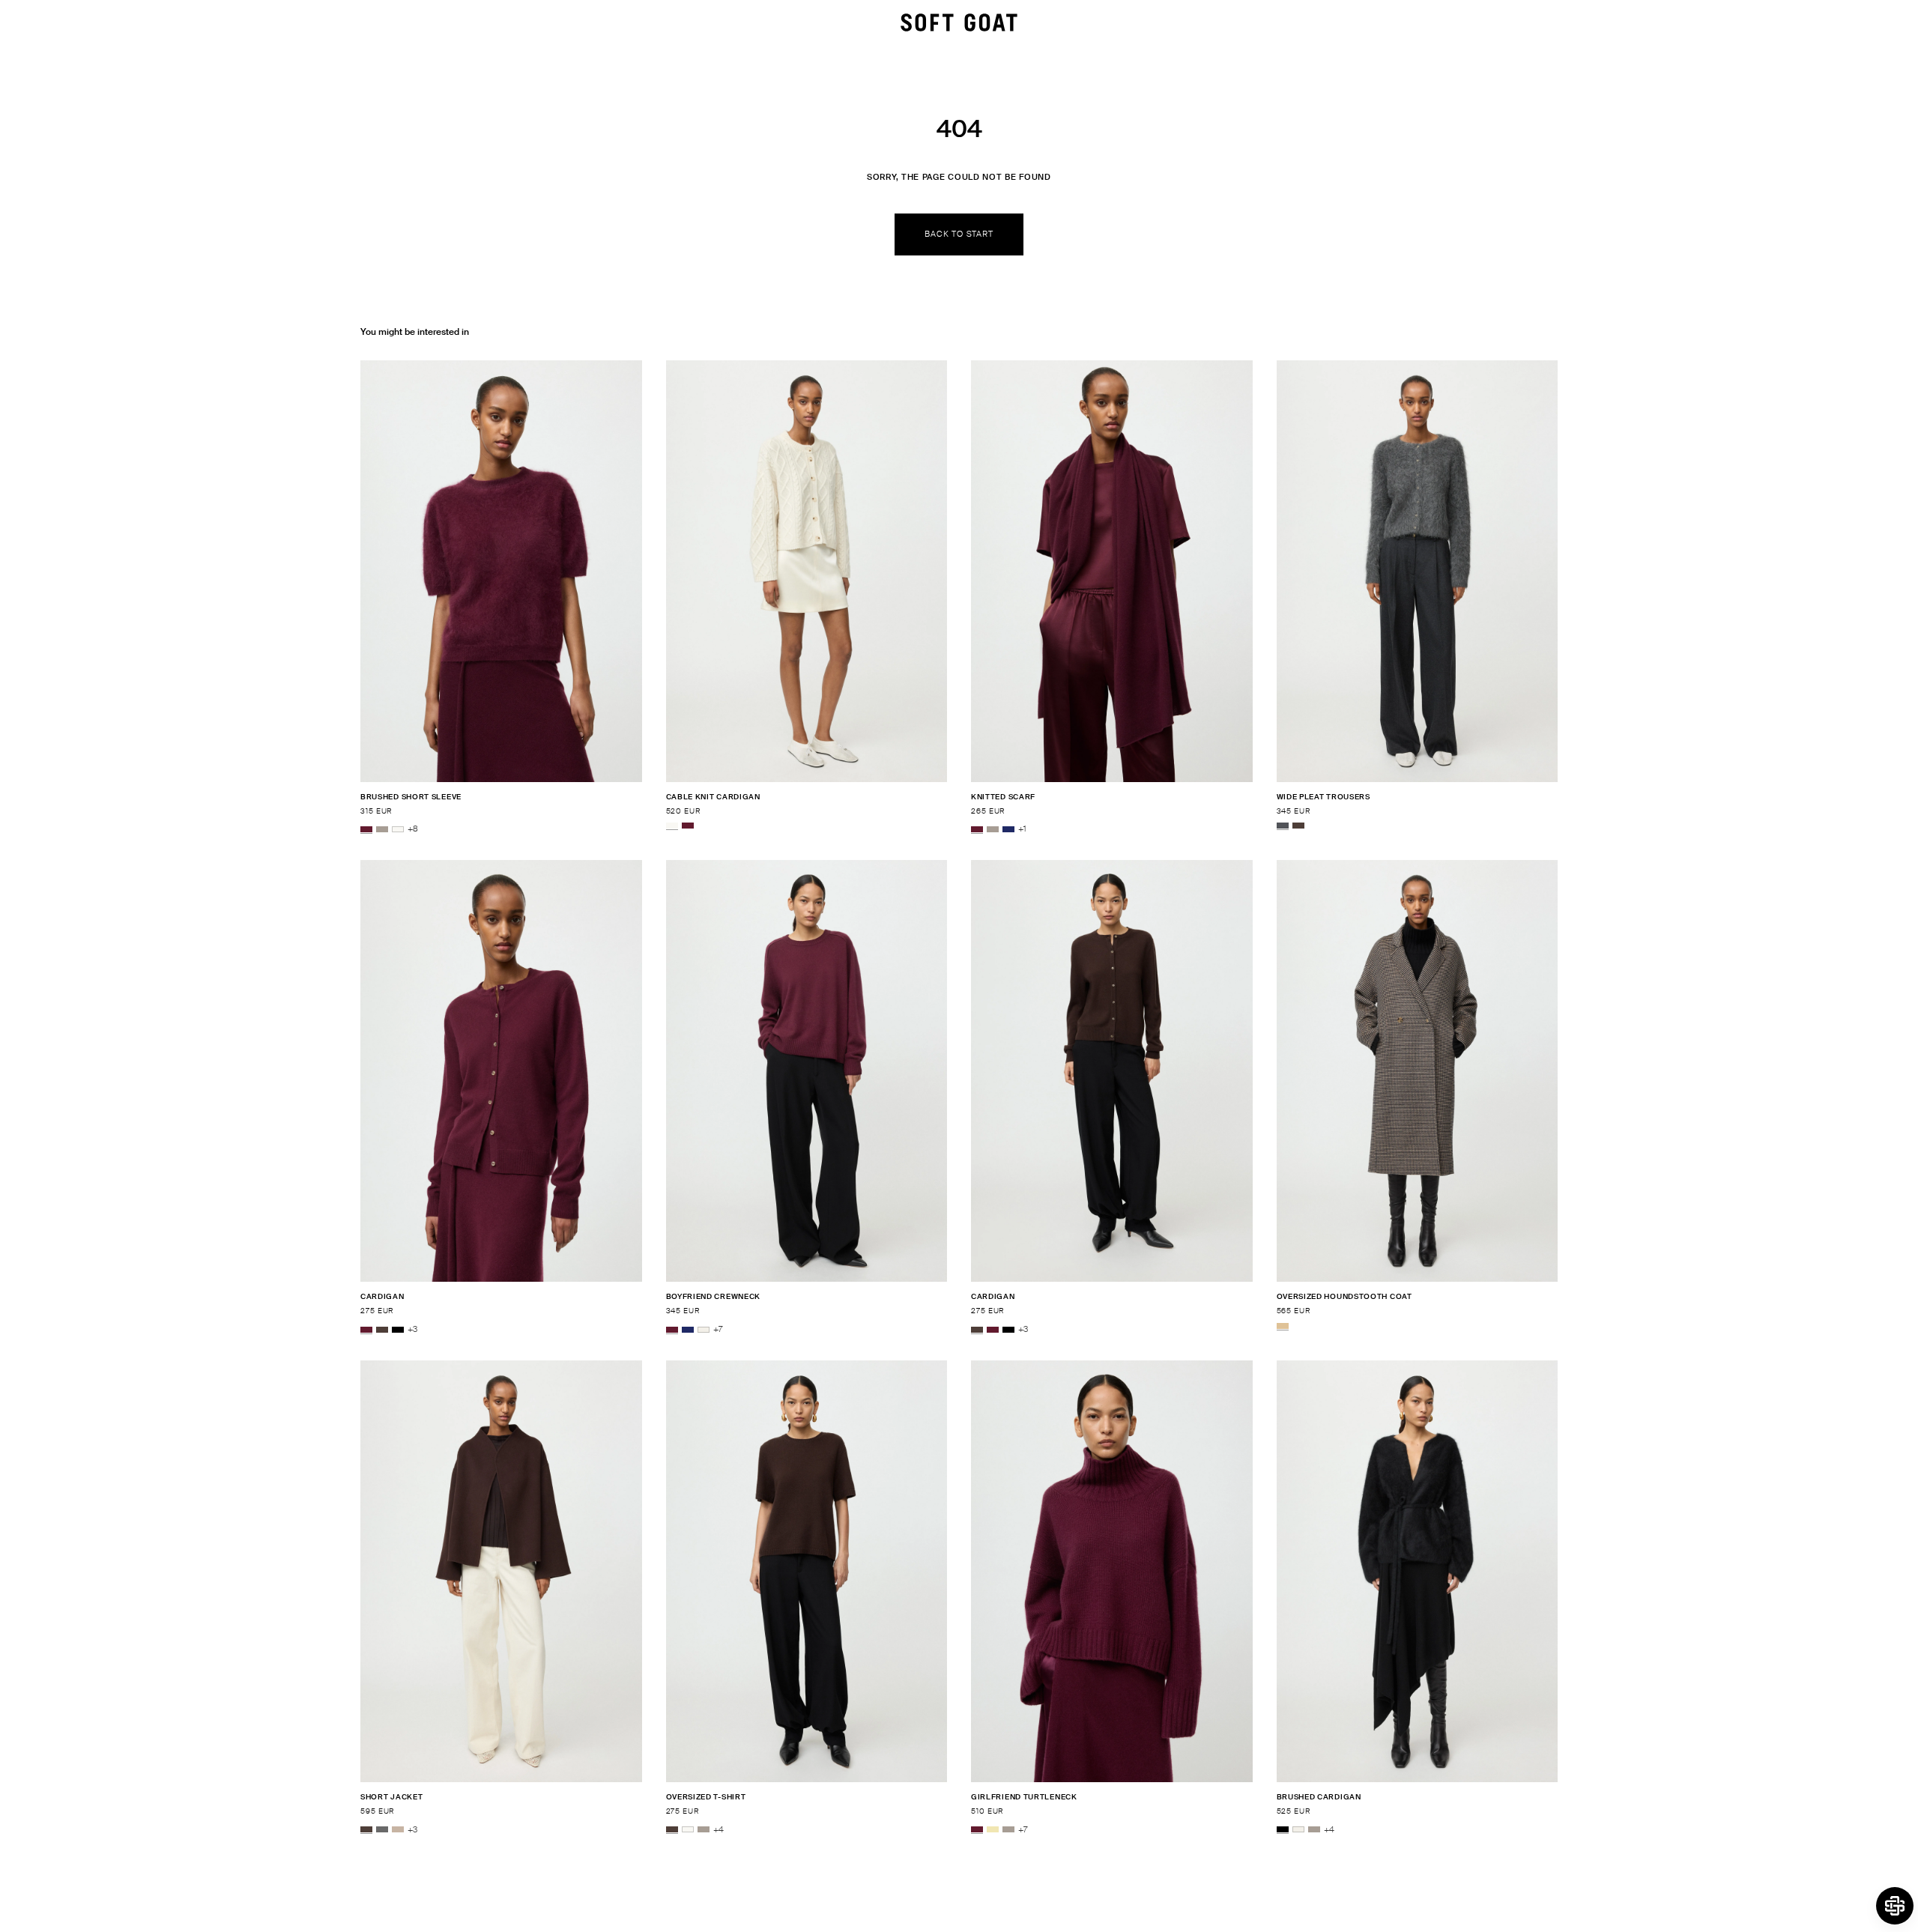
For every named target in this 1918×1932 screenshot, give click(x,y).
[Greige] (382, 829)
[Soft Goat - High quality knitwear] (959, 22)
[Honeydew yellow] (993, 1830)
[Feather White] (398, 829)
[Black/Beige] (1283, 1326)
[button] (1895, 1906)
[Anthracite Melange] (1283, 826)
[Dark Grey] (382, 1830)
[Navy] (1008, 829)
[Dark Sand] (398, 1830)
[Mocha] (1298, 826)
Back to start (959, 234)
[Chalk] (704, 1330)
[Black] (398, 1330)
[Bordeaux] (366, 829)
